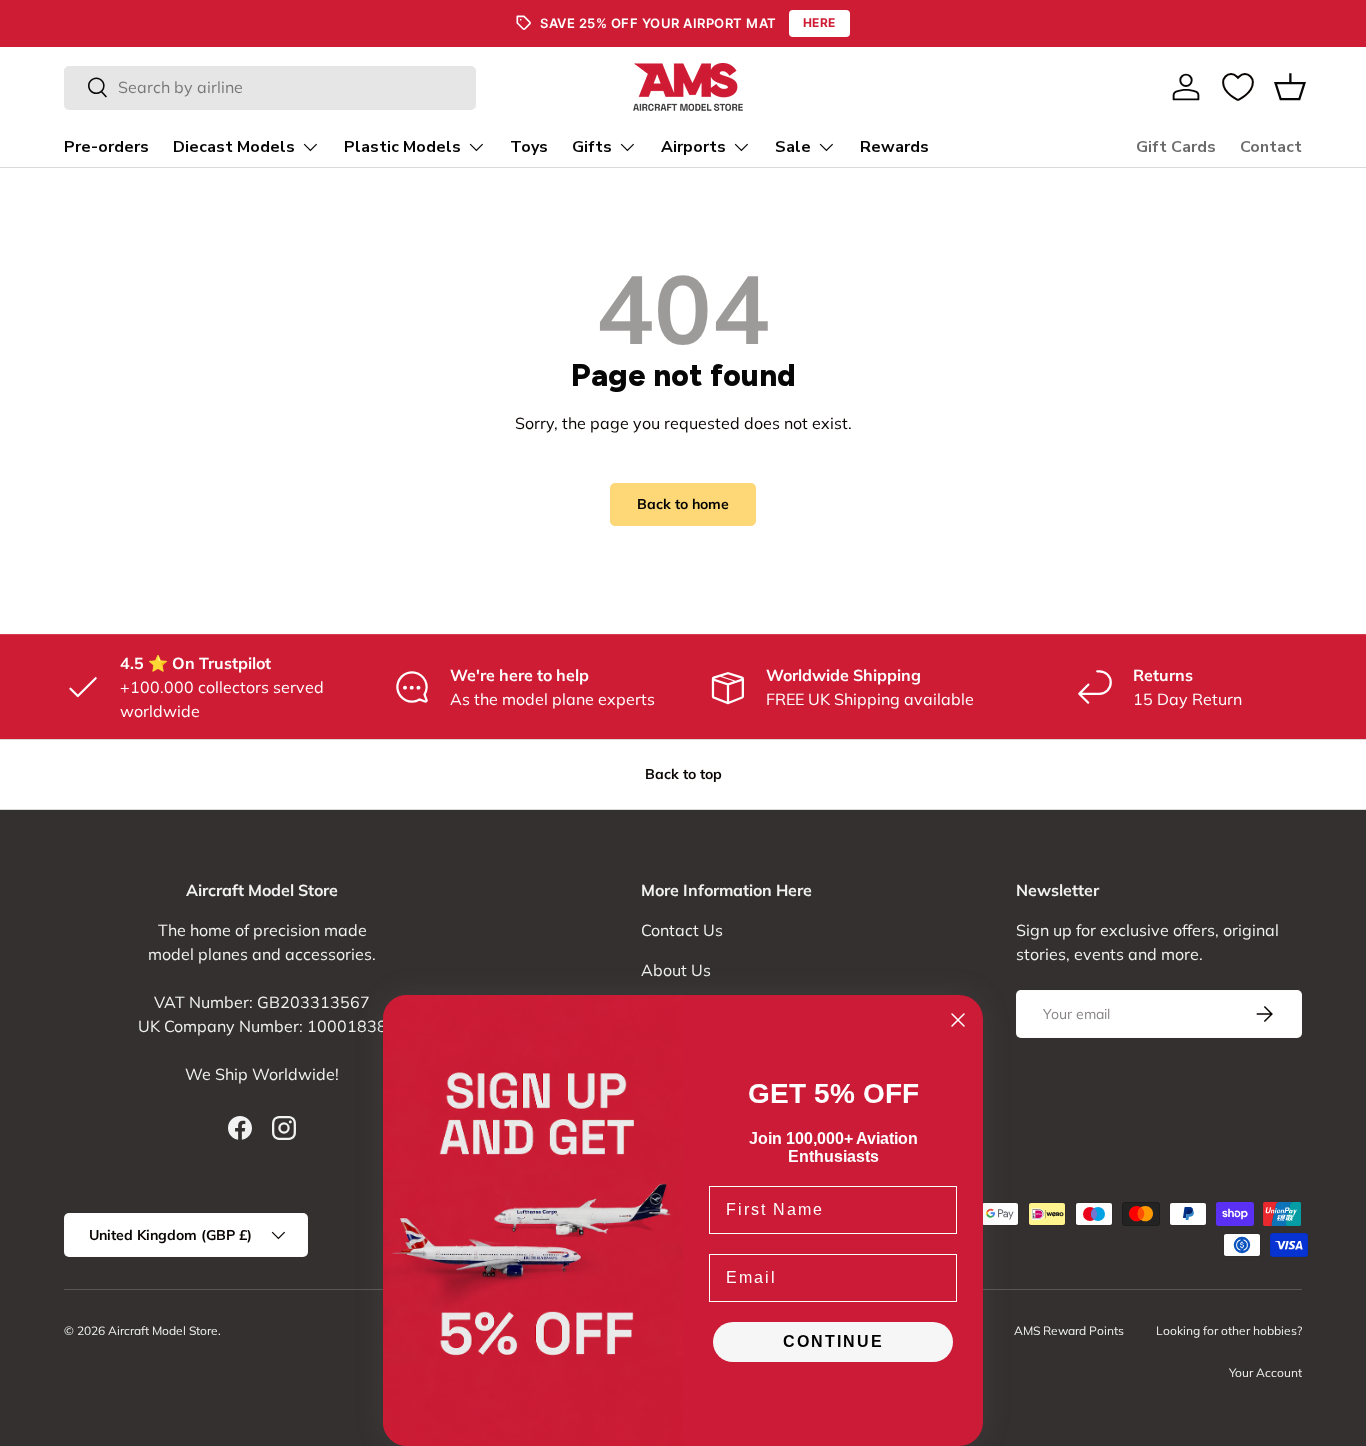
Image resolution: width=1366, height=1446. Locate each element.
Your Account (1265, 1372)
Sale (793, 147)
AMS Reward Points (1069, 1330)
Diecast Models (234, 147)
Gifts (592, 147)
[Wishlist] (1238, 87)
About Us (676, 970)
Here (819, 22)
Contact (1271, 147)
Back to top (683, 774)
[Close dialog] (958, 1020)
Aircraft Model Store (163, 1330)
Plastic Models (402, 147)
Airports (693, 147)
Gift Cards (1176, 147)
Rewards (894, 147)
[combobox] (270, 87)
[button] (1290, 87)
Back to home (683, 504)
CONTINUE (833, 1341)
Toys (529, 147)
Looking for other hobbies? (1229, 1330)
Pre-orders (106, 147)
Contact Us (682, 930)
